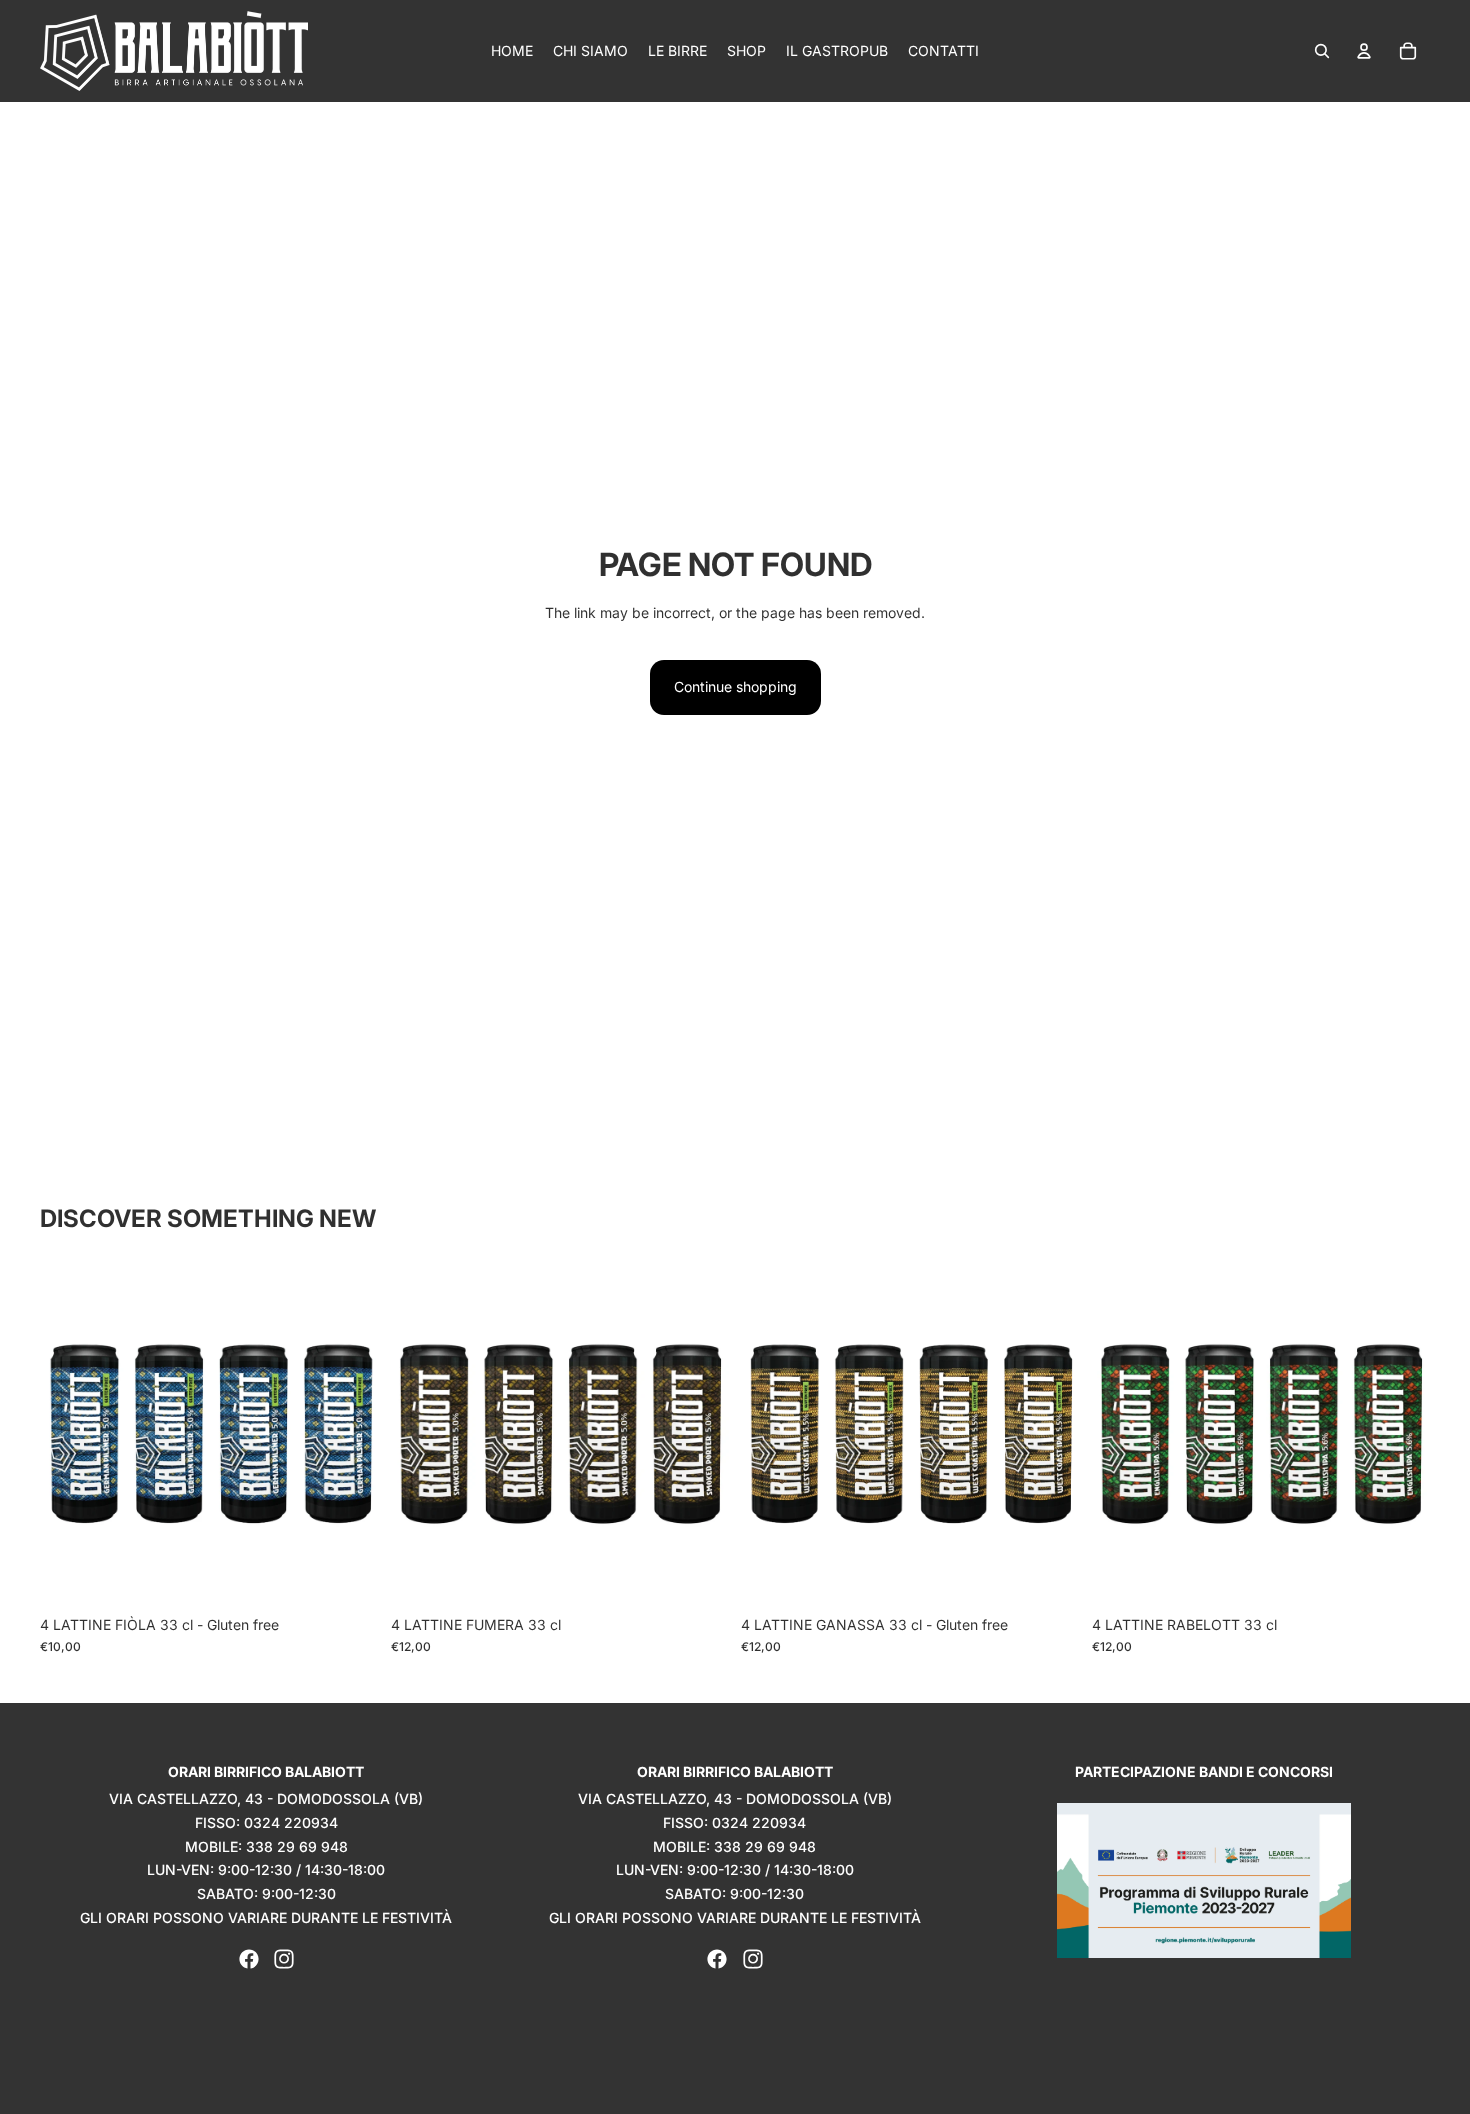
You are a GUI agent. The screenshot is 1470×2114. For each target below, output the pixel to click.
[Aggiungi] (348, 1575)
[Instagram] (284, 1959)
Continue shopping (735, 686)
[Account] (1364, 51)
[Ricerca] (1322, 51)
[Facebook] (249, 1959)
